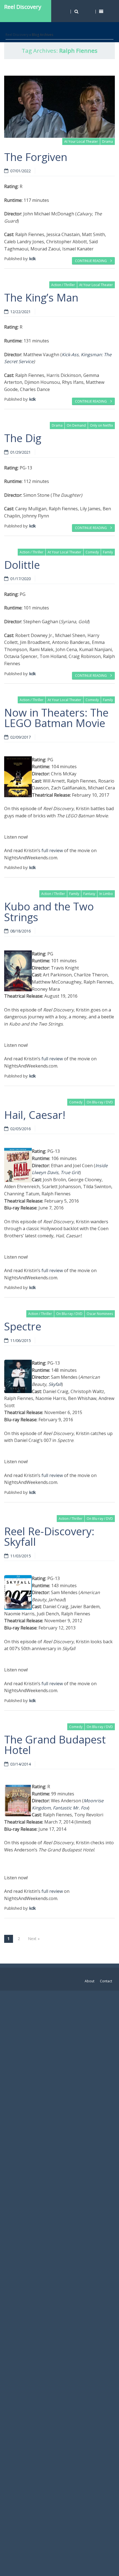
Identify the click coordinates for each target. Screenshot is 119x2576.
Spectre (23, 1326)
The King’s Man (41, 297)
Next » (34, 1939)
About (90, 1981)
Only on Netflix (101, 425)
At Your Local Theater (81, 142)
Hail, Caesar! (35, 1115)
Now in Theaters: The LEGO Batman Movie (56, 718)
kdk (33, 259)
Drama (108, 142)
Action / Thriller (63, 285)
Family (108, 552)
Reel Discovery (23, 7)
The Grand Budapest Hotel (55, 1745)
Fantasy (89, 894)
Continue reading (91, 261)
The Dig (23, 438)
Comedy (92, 552)
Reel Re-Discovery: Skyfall (49, 1536)
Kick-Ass (70, 355)
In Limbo (106, 894)
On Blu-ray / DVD (100, 1102)
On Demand (76, 425)
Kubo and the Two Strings (49, 911)
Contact (106, 1981)
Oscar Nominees (100, 1314)
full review (52, 850)
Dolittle (22, 565)
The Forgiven (36, 157)
